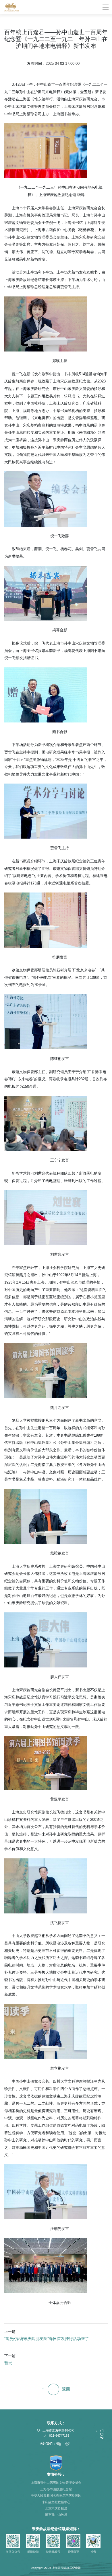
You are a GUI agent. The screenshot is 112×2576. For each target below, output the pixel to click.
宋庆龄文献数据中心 (56, 2502)
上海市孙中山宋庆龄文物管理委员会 (56, 2483)
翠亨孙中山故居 (56, 2515)
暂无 (8, 2363)
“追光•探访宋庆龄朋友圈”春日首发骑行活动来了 (47, 2339)
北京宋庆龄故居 (56, 2508)
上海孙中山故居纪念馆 (56, 2489)
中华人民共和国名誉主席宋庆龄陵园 (56, 2495)
